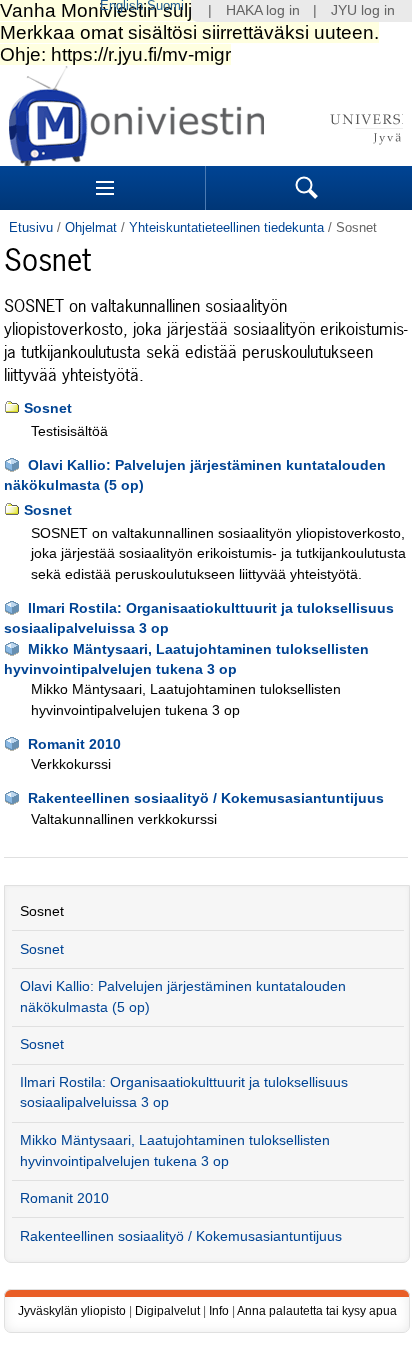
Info (219, 1311)
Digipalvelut (167, 1311)
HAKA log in (263, 10)
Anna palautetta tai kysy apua (317, 1311)
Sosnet (48, 408)
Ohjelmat (91, 227)
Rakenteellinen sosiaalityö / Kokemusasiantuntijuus (206, 798)
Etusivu (31, 227)
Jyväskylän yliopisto (72, 1311)
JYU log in (363, 10)
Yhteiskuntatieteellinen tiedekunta (226, 227)
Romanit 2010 (74, 744)
